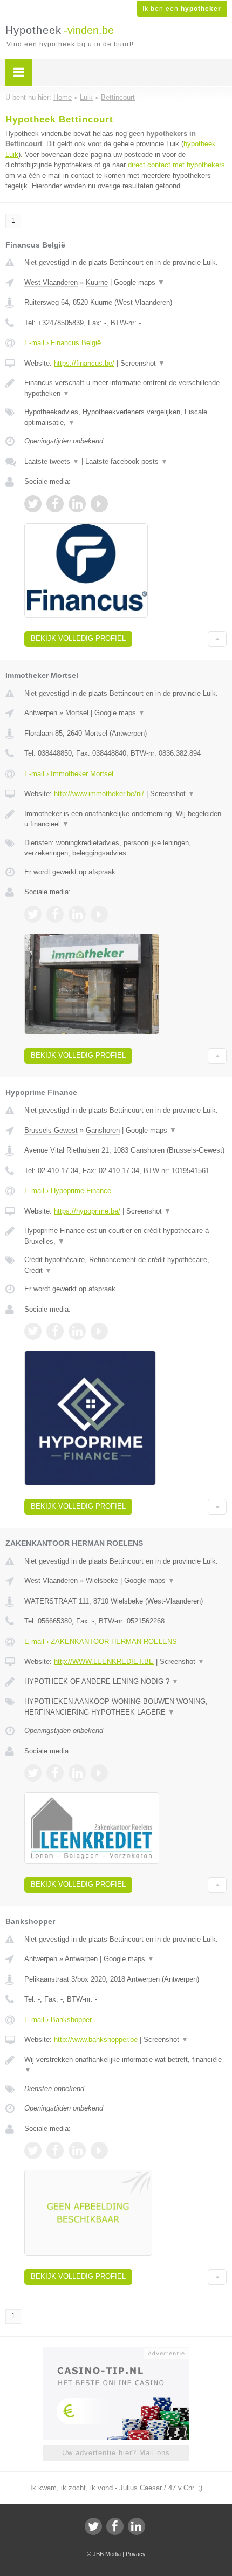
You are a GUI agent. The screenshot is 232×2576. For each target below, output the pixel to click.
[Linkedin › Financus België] (77, 504)
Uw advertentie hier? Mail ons (116, 2453)
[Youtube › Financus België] (99, 504)
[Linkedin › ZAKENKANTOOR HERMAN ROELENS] (77, 1773)
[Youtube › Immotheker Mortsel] (99, 914)
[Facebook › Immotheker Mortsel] (55, 914)
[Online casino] (116, 2352)
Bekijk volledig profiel (78, 638)
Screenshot (143, 363)
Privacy (136, 2554)
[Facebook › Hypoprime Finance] (55, 1331)
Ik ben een (182, 9)
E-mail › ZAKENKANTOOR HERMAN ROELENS (101, 1642)
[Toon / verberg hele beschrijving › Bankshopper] (125, 2065)
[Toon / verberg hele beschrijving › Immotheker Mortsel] (125, 819)
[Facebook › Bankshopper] (55, 2150)
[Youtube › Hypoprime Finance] (99, 1331)
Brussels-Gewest (51, 1130)
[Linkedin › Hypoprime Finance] (77, 1331)
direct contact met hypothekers (176, 165)
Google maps (139, 282)
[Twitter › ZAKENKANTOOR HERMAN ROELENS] (33, 1773)
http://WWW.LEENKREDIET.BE (104, 1662)
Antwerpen (41, 713)
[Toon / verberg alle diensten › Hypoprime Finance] (125, 1265)
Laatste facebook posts (127, 461)
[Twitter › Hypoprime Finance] (33, 1331)
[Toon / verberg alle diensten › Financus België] (125, 417)
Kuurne (97, 282)
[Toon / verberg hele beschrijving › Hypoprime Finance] (125, 1236)
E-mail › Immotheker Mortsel (69, 774)
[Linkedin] (137, 2526)
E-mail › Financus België (63, 343)
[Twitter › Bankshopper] (33, 2150)
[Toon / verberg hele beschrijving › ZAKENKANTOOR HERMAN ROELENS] (125, 1682)
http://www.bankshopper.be (96, 2040)
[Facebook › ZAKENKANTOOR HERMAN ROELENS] (55, 1773)
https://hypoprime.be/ (87, 1211)
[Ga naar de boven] (217, 639)
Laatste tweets (52, 461)
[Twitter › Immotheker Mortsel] (33, 914)
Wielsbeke (102, 1581)
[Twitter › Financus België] (33, 504)
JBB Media (107, 2554)
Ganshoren (103, 1130)
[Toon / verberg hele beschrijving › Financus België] (125, 388)
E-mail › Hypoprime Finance (68, 1191)
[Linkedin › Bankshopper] (77, 2150)
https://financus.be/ (84, 363)
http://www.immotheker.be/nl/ (99, 794)
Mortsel (77, 713)
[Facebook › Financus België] (55, 504)
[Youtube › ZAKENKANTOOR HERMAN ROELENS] (99, 1773)
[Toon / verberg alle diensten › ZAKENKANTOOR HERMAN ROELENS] (125, 1707)
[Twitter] (93, 2526)
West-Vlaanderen (51, 282)
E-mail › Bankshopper (58, 2020)
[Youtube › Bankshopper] (99, 2150)
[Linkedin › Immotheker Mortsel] (77, 914)
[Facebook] (115, 2526)
